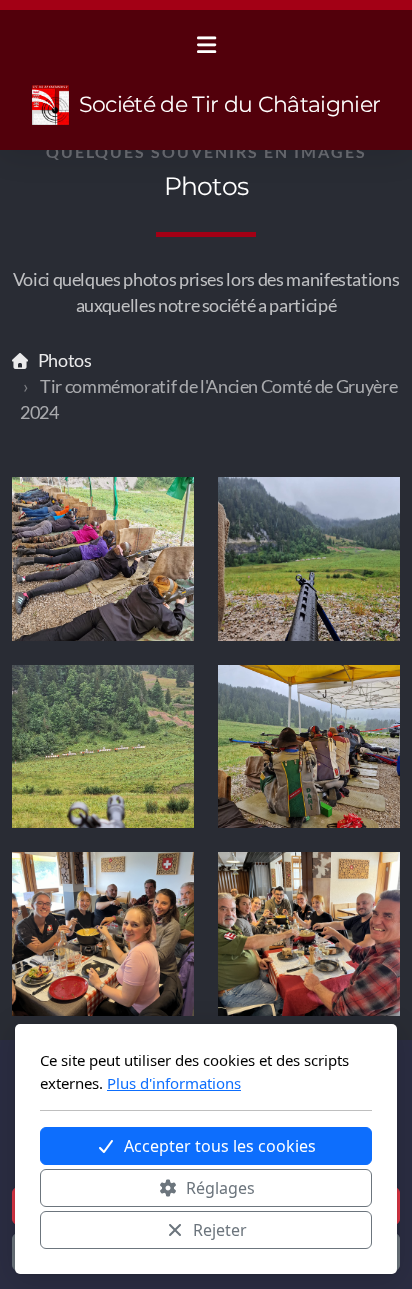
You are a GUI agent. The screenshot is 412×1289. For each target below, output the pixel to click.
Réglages (220, 1188)
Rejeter (220, 1230)
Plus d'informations (174, 1083)
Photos (65, 360)
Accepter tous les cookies (220, 1146)
